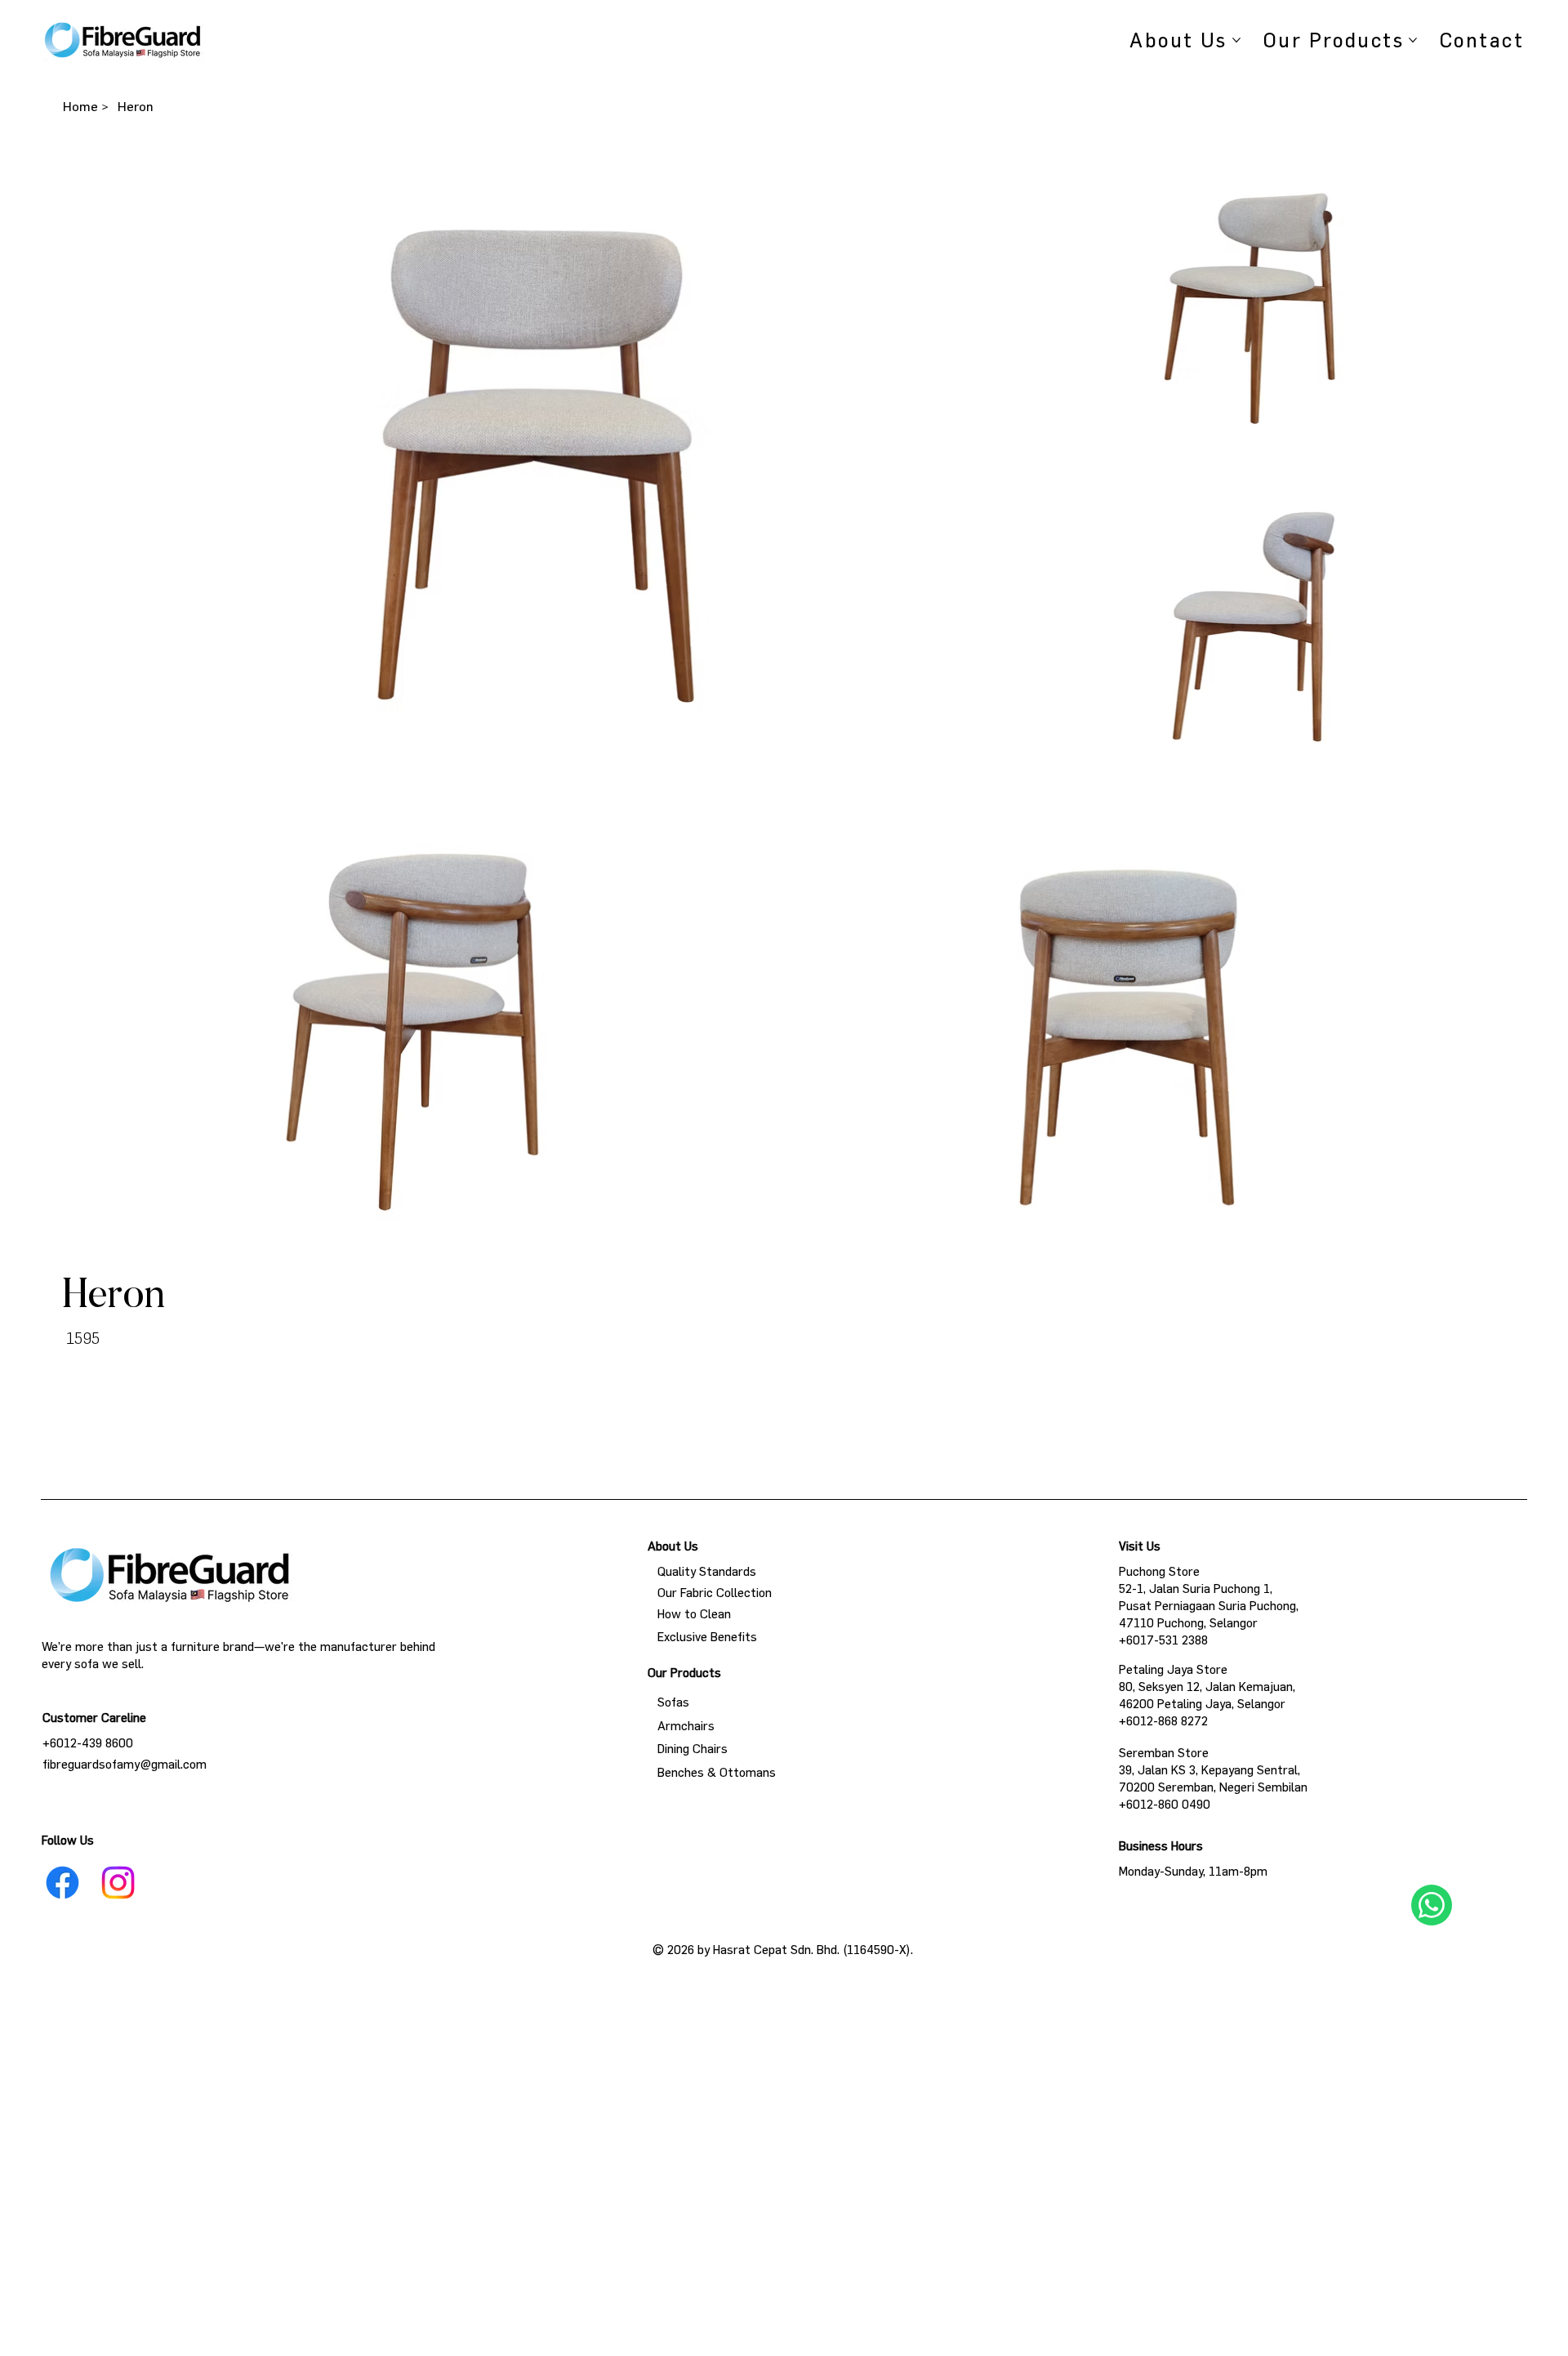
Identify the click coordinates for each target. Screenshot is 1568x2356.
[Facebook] (62, 1883)
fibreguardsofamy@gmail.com (125, 1764)
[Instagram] (118, 1883)
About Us (673, 1546)
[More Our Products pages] (1413, 40)
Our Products (684, 1673)
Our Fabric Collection (710, 1593)
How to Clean (689, 1614)
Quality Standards (702, 1571)
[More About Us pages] (1236, 40)
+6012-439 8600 (88, 1743)
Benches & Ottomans (712, 1772)
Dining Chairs (688, 1749)
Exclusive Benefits (702, 1637)
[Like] (1432, 1905)
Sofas (668, 1702)
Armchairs (681, 1726)
